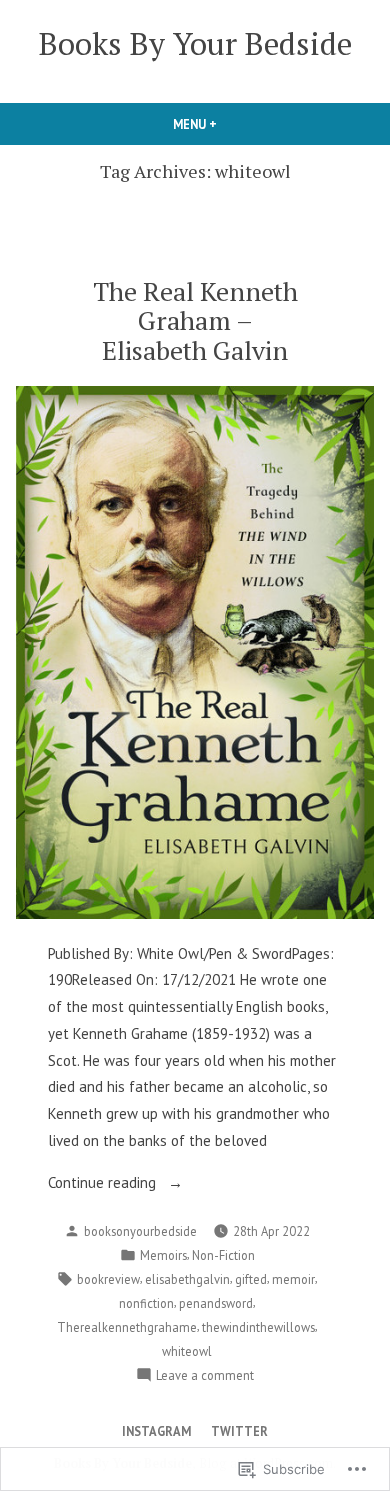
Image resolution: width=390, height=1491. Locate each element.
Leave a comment (205, 1376)
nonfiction (146, 1303)
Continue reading (104, 1184)
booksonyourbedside (140, 1231)
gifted (251, 1279)
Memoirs (163, 1255)
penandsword (216, 1303)
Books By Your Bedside (195, 43)
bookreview (108, 1279)
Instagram (156, 1431)
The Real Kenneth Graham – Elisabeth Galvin (195, 320)
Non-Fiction (223, 1255)
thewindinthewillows (258, 1327)
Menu (229, 124)
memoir (293, 1279)
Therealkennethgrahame (127, 1327)
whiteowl (187, 1351)
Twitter (239, 1431)
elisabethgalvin (187, 1279)
